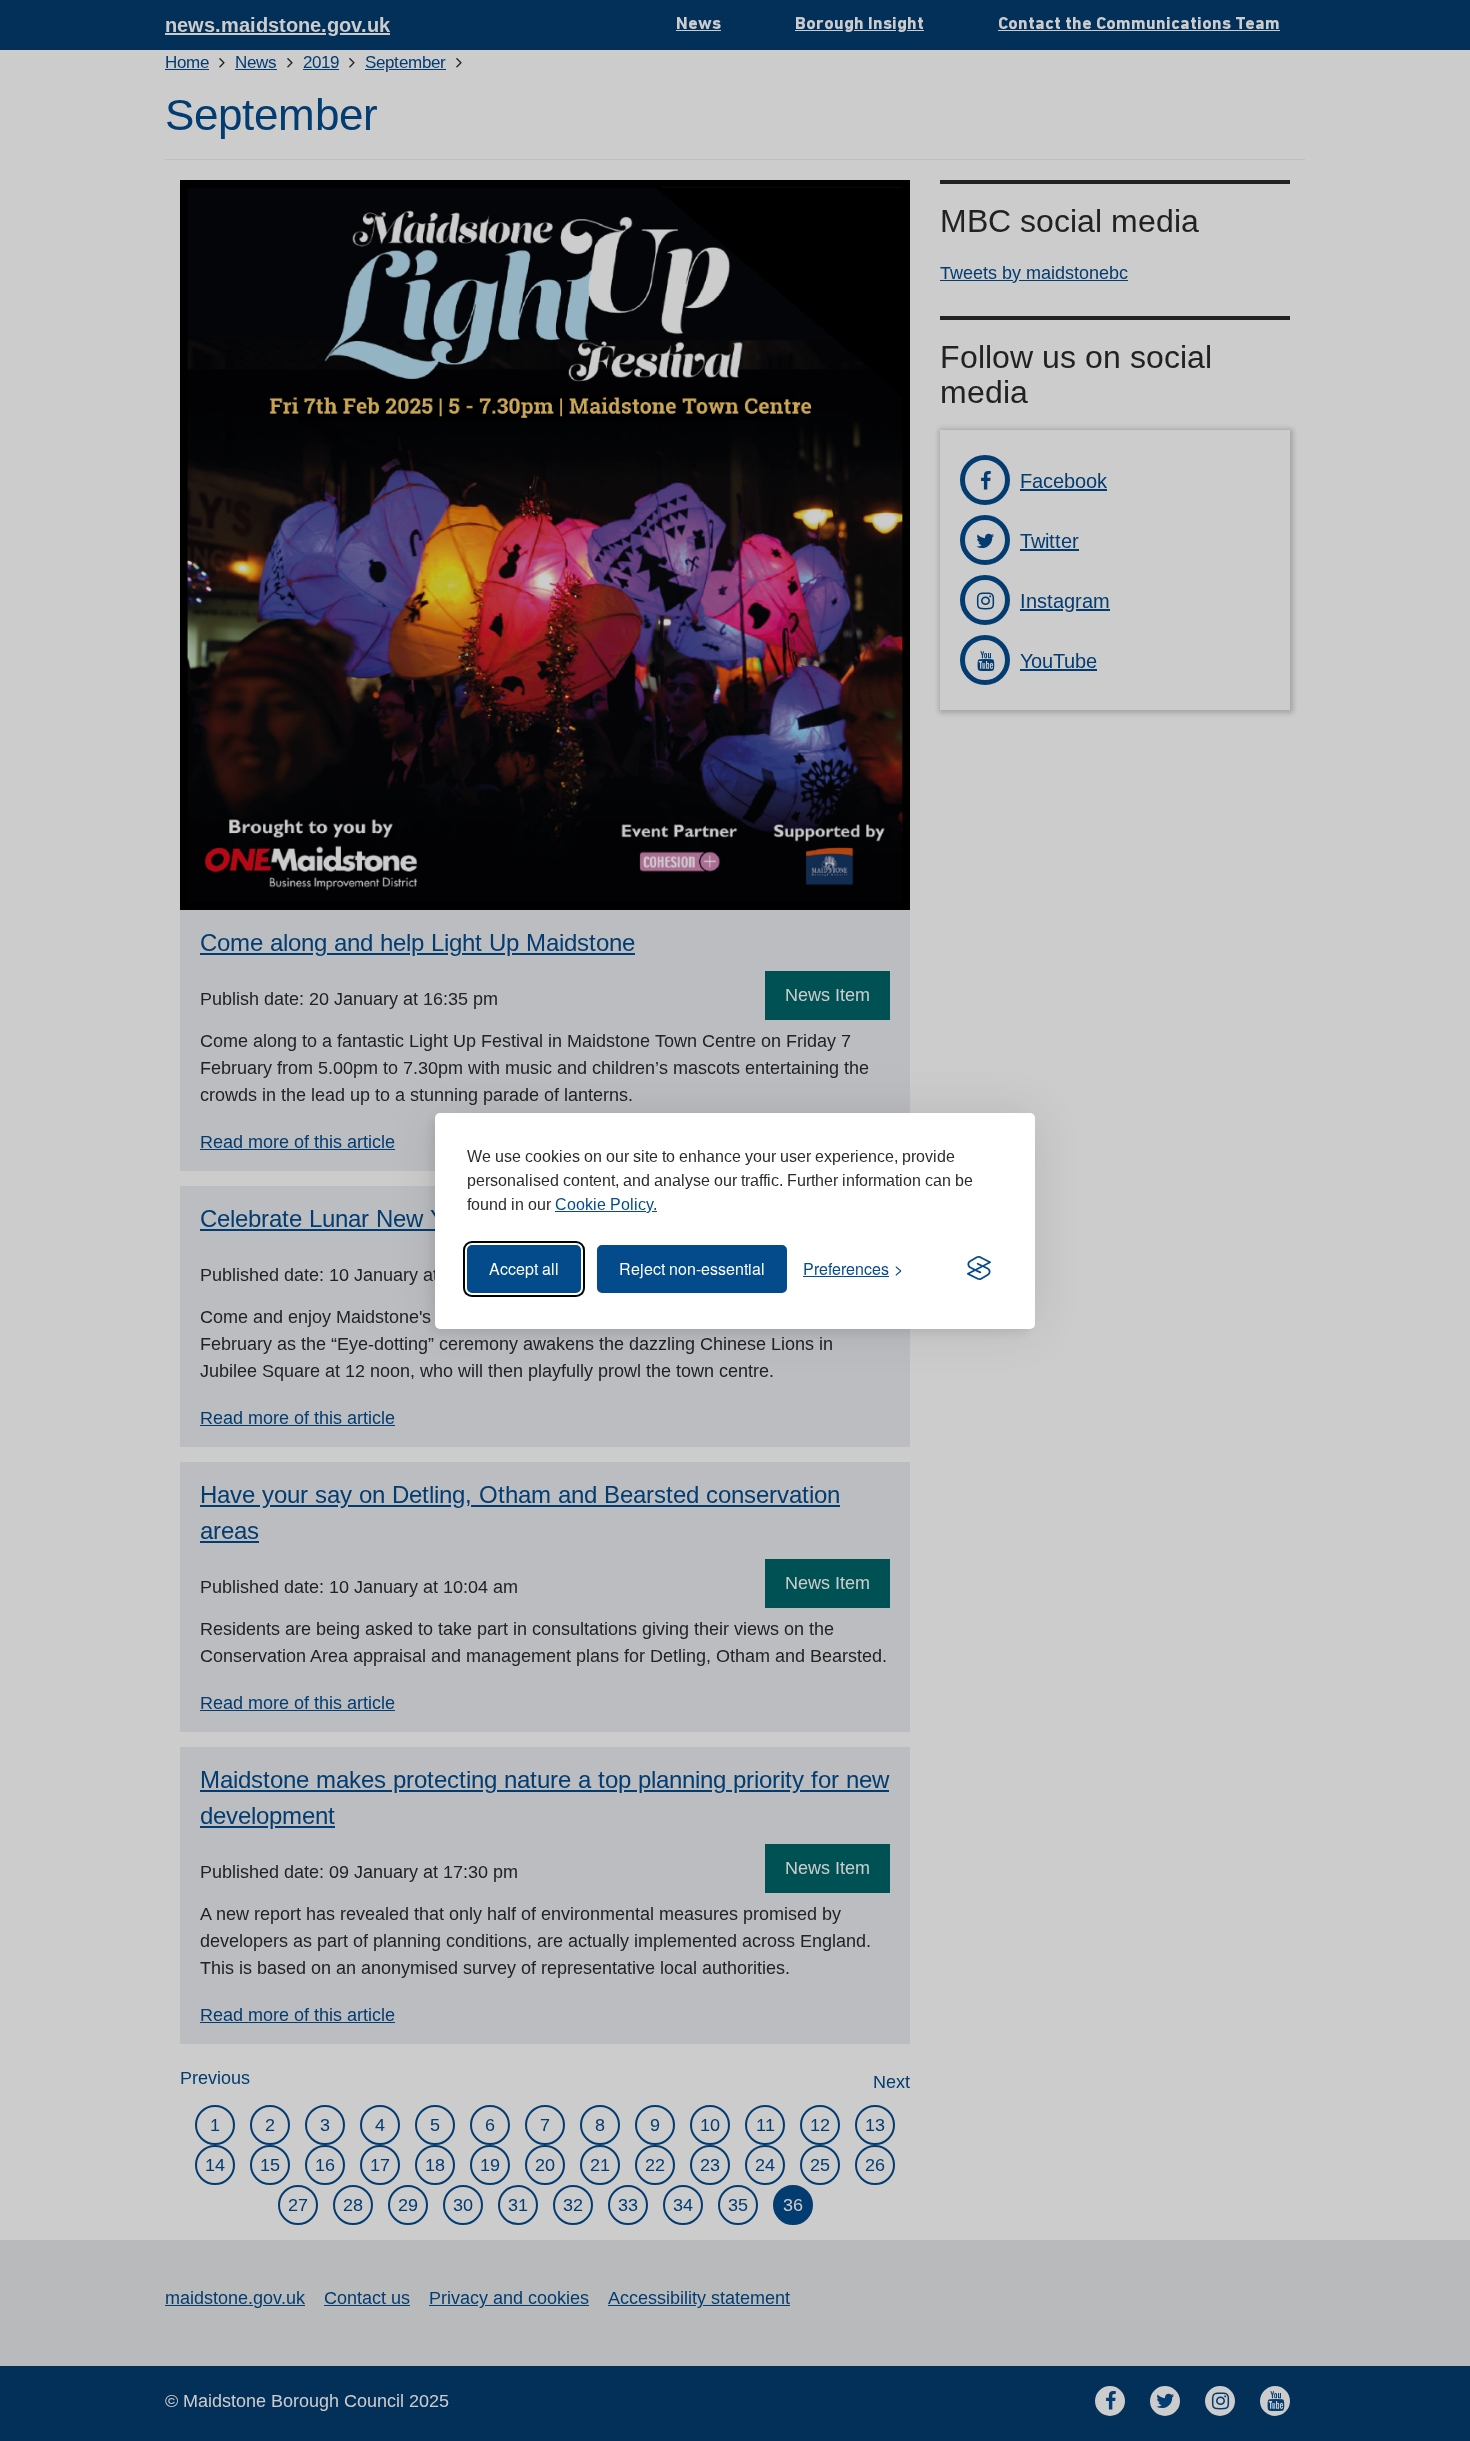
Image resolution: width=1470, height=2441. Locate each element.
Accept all (524, 1268)
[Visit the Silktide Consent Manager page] (979, 1269)
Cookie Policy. (606, 1204)
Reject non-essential (692, 1268)
